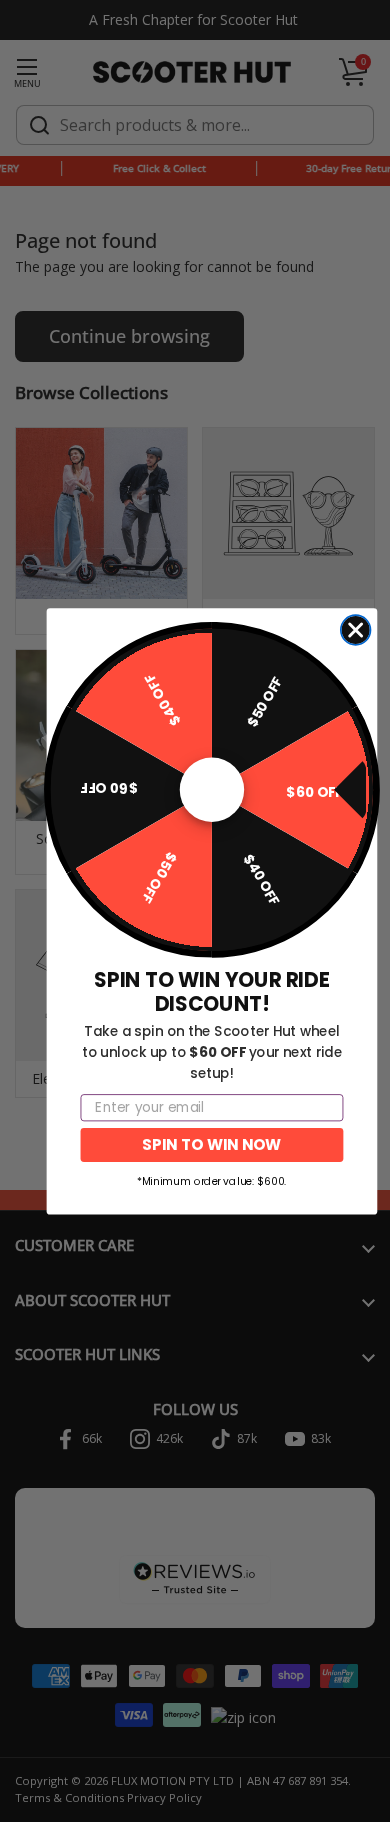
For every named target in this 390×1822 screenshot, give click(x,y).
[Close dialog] (356, 630)
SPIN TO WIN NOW (211, 1143)
